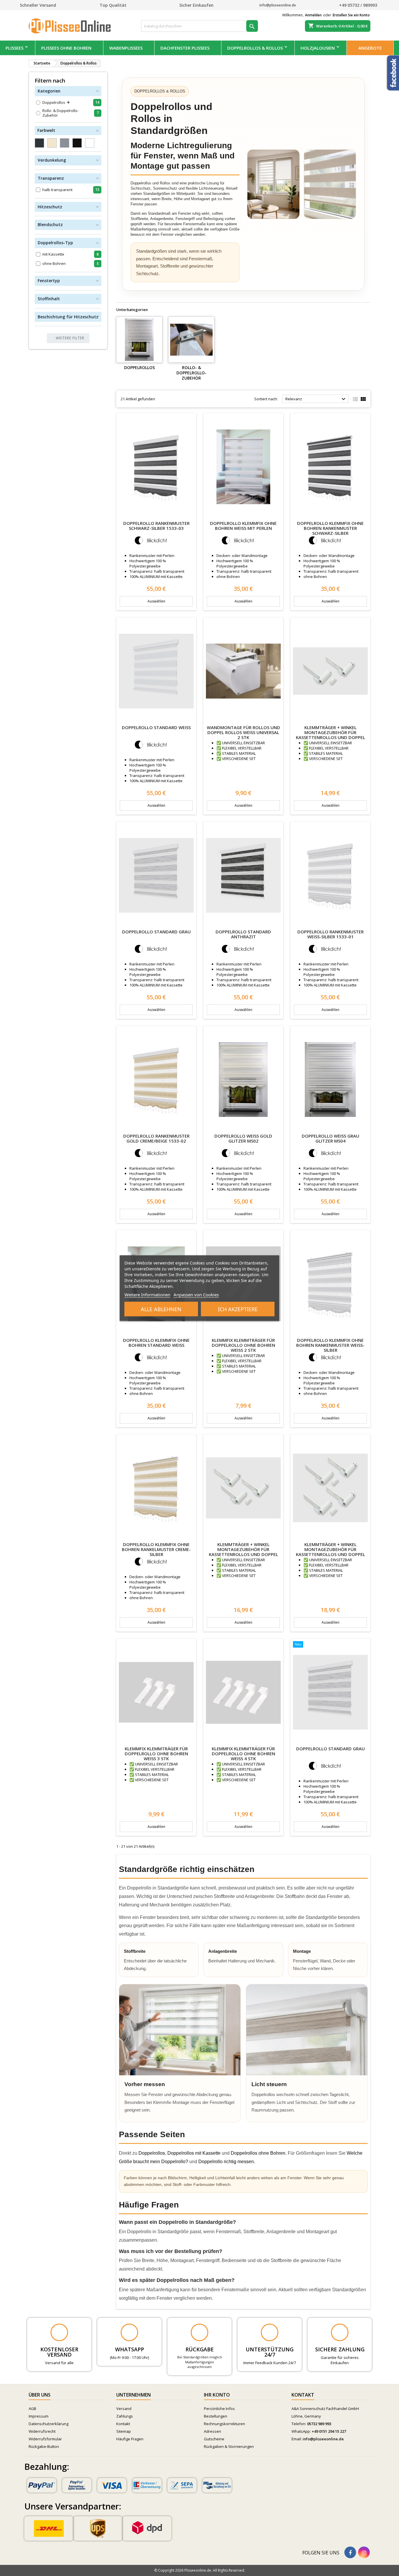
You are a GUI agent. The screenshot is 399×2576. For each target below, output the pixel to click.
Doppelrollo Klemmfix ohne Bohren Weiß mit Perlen (243, 526)
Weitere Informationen (147, 1294)
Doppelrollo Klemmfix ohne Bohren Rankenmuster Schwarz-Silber (330, 528)
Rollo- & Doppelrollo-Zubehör (191, 373)
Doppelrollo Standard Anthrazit (243, 934)
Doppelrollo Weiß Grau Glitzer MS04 (331, 1138)
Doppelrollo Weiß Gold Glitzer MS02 (243, 1138)
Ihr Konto (217, 2395)
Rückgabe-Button (44, 2446)
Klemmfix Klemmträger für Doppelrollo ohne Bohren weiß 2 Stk (243, 1345)
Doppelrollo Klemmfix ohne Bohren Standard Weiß (156, 1343)
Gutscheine (214, 2439)
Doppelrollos (139, 367)
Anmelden (313, 15)
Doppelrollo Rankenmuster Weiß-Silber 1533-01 (331, 934)
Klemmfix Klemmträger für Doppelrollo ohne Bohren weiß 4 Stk (243, 1754)
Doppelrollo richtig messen (226, 2162)
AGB (32, 2409)
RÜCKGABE (200, 2349)
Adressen (212, 2431)
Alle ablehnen (161, 1309)
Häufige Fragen (130, 2439)
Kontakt (123, 2424)
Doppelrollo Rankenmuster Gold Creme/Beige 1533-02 (156, 1138)
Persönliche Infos (219, 2409)
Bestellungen (216, 2416)
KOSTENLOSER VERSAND (59, 2352)
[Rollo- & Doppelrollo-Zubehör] (191, 340)
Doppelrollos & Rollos (255, 48)
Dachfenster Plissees (185, 48)
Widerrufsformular (45, 2439)
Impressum (39, 2416)
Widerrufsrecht (42, 2431)
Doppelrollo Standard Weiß (156, 727)
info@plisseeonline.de (323, 2439)
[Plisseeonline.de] (72, 25)
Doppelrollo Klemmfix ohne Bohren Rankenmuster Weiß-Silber (330, 1345)
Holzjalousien (318, 48)
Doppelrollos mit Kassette (194, 2153)
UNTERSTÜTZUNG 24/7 (270, 2352)
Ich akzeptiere (238, 1309)
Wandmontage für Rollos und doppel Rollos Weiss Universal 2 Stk (243, 732)
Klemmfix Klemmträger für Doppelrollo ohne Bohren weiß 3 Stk (156, 1754)
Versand (124, 2409)
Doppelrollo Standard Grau (156, 932)
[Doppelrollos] (139, 340)
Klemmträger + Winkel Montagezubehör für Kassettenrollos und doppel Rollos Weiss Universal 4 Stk (331, 1552)
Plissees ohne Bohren (66, 48)
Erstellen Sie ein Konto (351, 15)
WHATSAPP (130, 2349)
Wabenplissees (126, 48)
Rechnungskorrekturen (224, 2424)
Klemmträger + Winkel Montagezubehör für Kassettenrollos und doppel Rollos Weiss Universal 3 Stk (243, 1552)
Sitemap (124, 2431)
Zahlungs (125, 2416)
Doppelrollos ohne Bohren (258, 2153)
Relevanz (316, 399)
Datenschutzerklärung (48, 2424)
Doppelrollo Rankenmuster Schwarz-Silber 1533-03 (156, 526)
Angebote (370, 48)
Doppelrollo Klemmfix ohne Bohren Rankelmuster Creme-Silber (156, 1549)
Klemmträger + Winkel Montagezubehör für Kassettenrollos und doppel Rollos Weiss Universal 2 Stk (331, 735)
